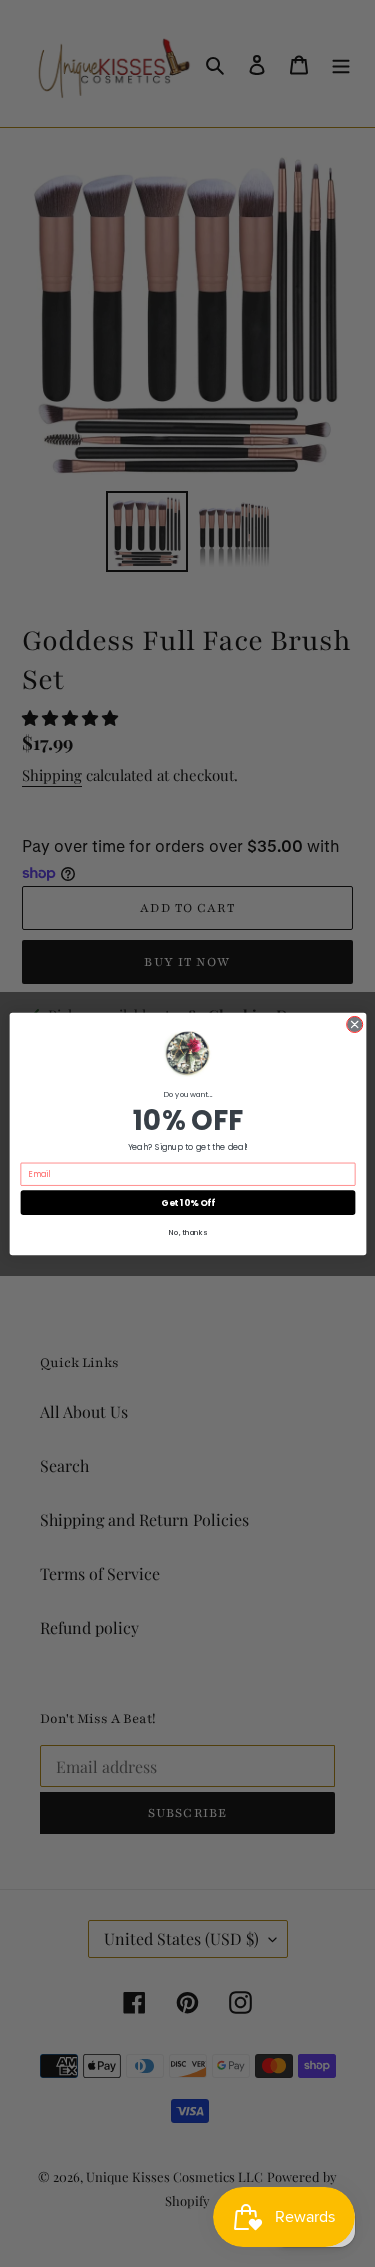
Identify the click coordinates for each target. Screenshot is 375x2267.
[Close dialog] (354, 1024)
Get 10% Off (187, 1202)
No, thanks (188, 1232)
